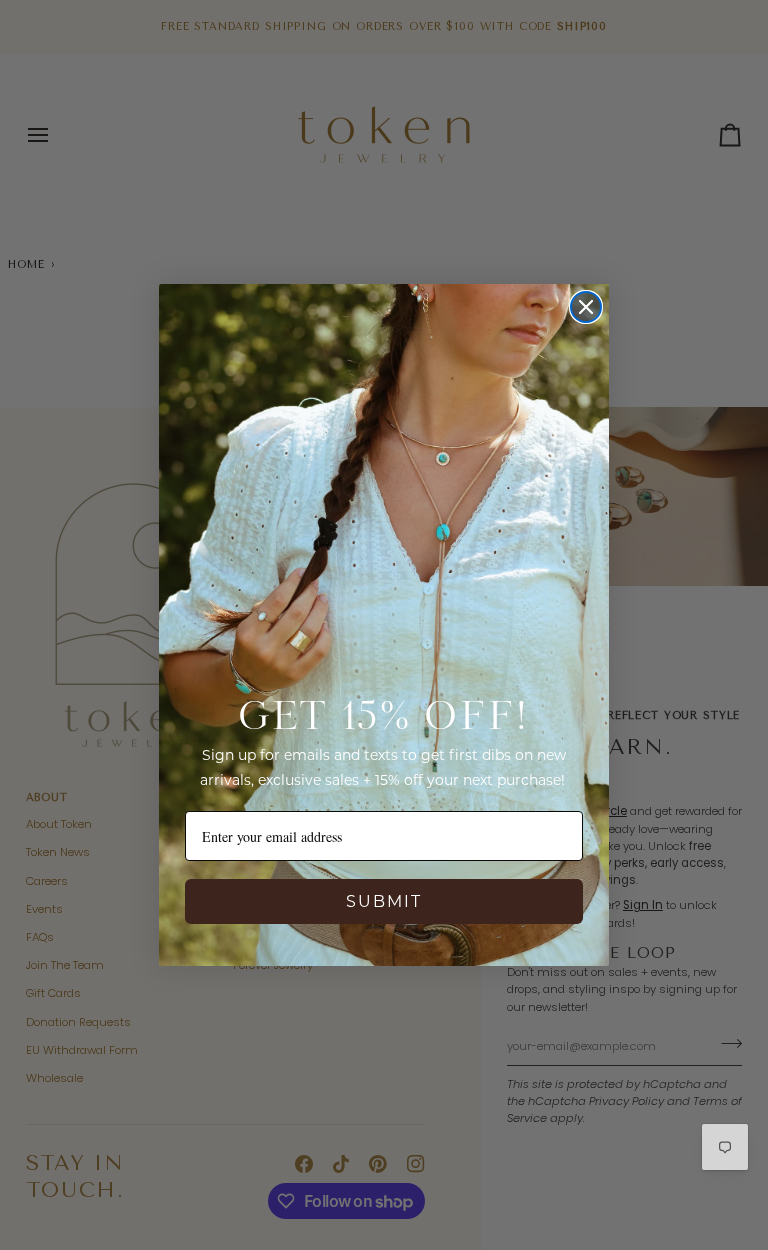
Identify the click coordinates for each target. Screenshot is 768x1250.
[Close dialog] (586, 307)
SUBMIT (384, 901)
